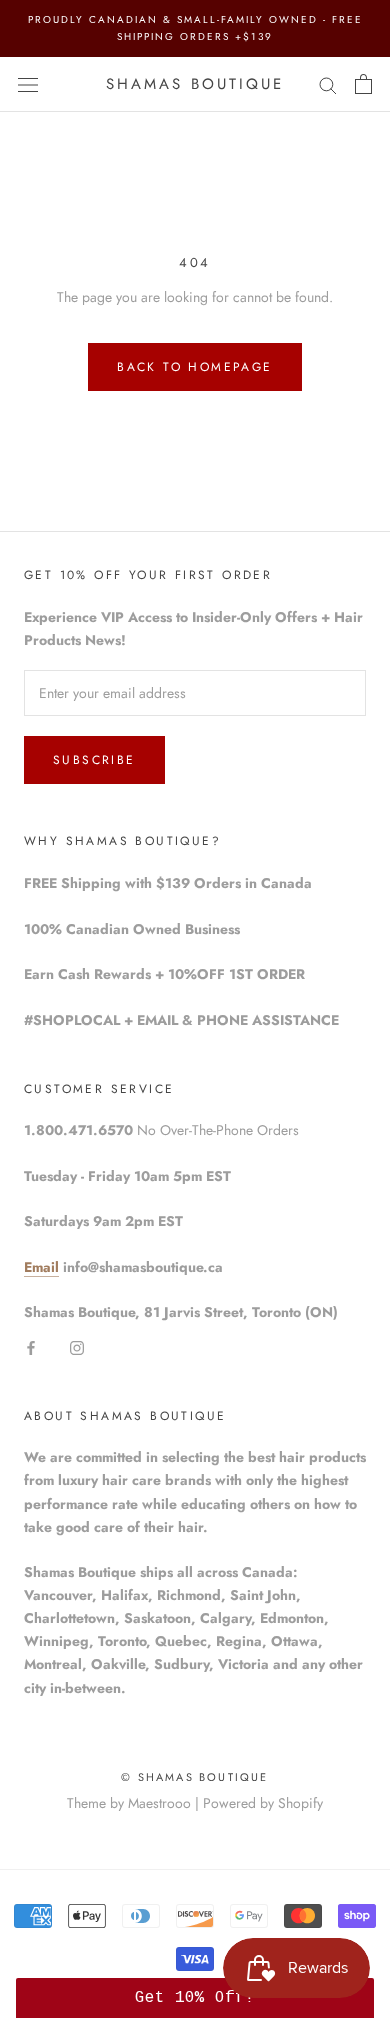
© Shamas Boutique (194, 1777)
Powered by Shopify (263, 1803)
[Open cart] (363, 84)
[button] (195, 1998)
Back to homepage (194, 367)
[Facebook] (31, 1346)
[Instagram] (77, 1346)
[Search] (328, 84)
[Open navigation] (28, 84)
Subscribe (94, 760)
